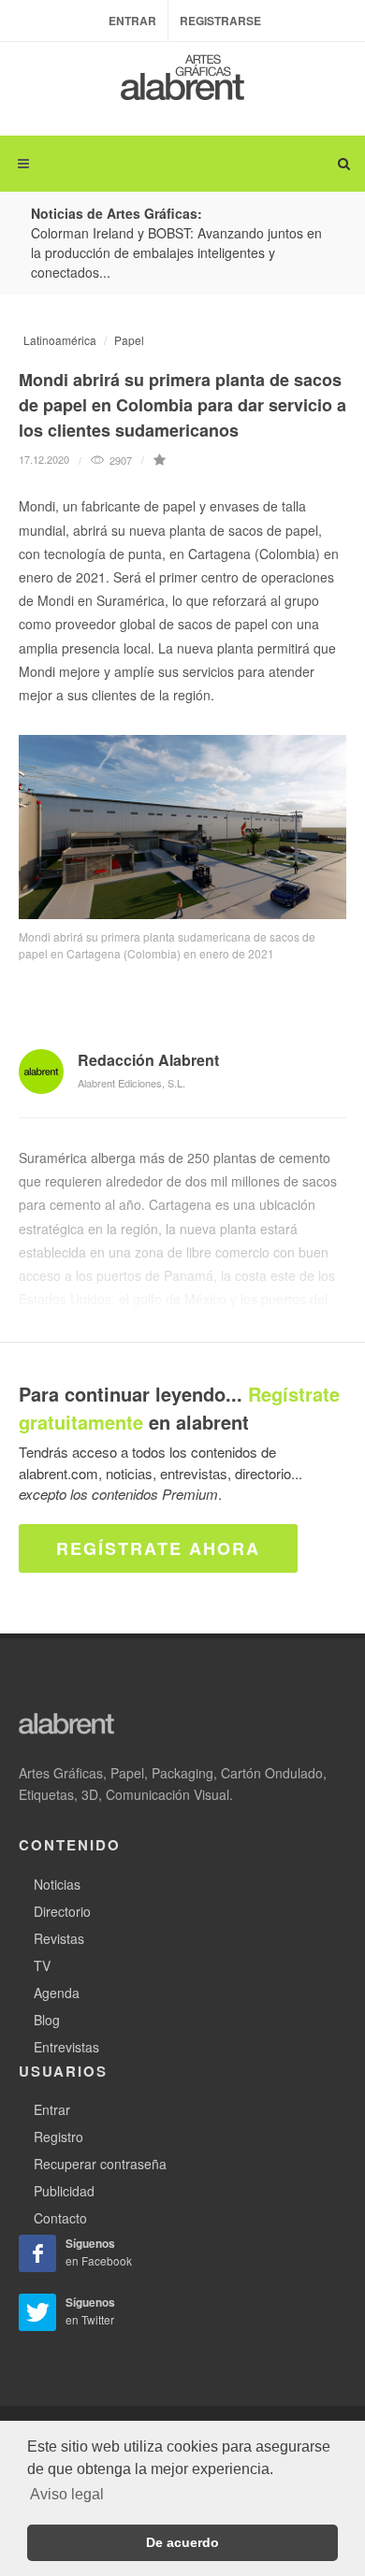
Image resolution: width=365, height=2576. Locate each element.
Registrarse (220, 21)
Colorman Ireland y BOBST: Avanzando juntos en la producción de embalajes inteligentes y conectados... (176, 252)
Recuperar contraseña (100, 2164)
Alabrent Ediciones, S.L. (131, 1083)
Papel (129, 340)
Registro (58, 2137)
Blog (47, 2020)
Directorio (62, 1911)
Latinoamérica (60, 340)
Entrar (132, 21)
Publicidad (64, 2191)
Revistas (59, 1938)
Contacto (60, 2218)
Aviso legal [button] (67, 2494)
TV (42, 1965)
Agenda (57, 1993)
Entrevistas (66, 2047)
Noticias (57, 1884)
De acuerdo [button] (182, 2542)
